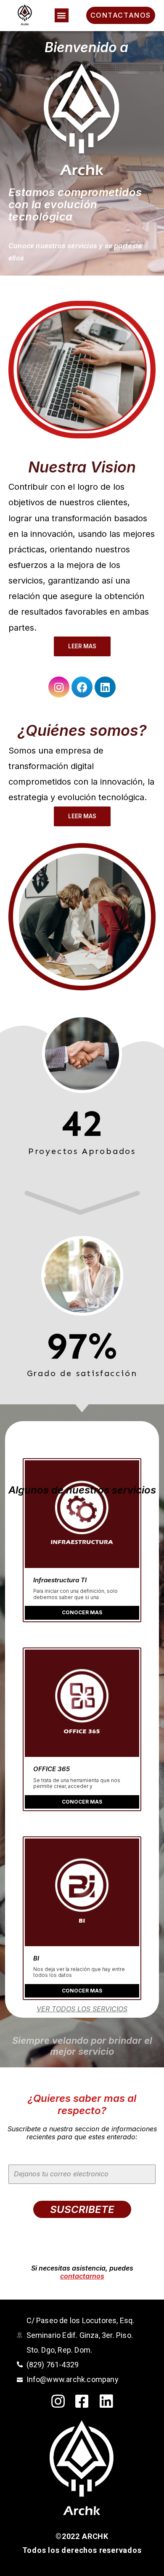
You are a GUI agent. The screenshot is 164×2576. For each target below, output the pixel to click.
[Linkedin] (105, 687)
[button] (62, 15)
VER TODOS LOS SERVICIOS (82, 2009)
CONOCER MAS (82, 1612)
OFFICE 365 (52, 1769)
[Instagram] (59, 687)
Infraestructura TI (60, 1580)
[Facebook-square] (82, 2401)
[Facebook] (82, 687)
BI (36, 1958)
